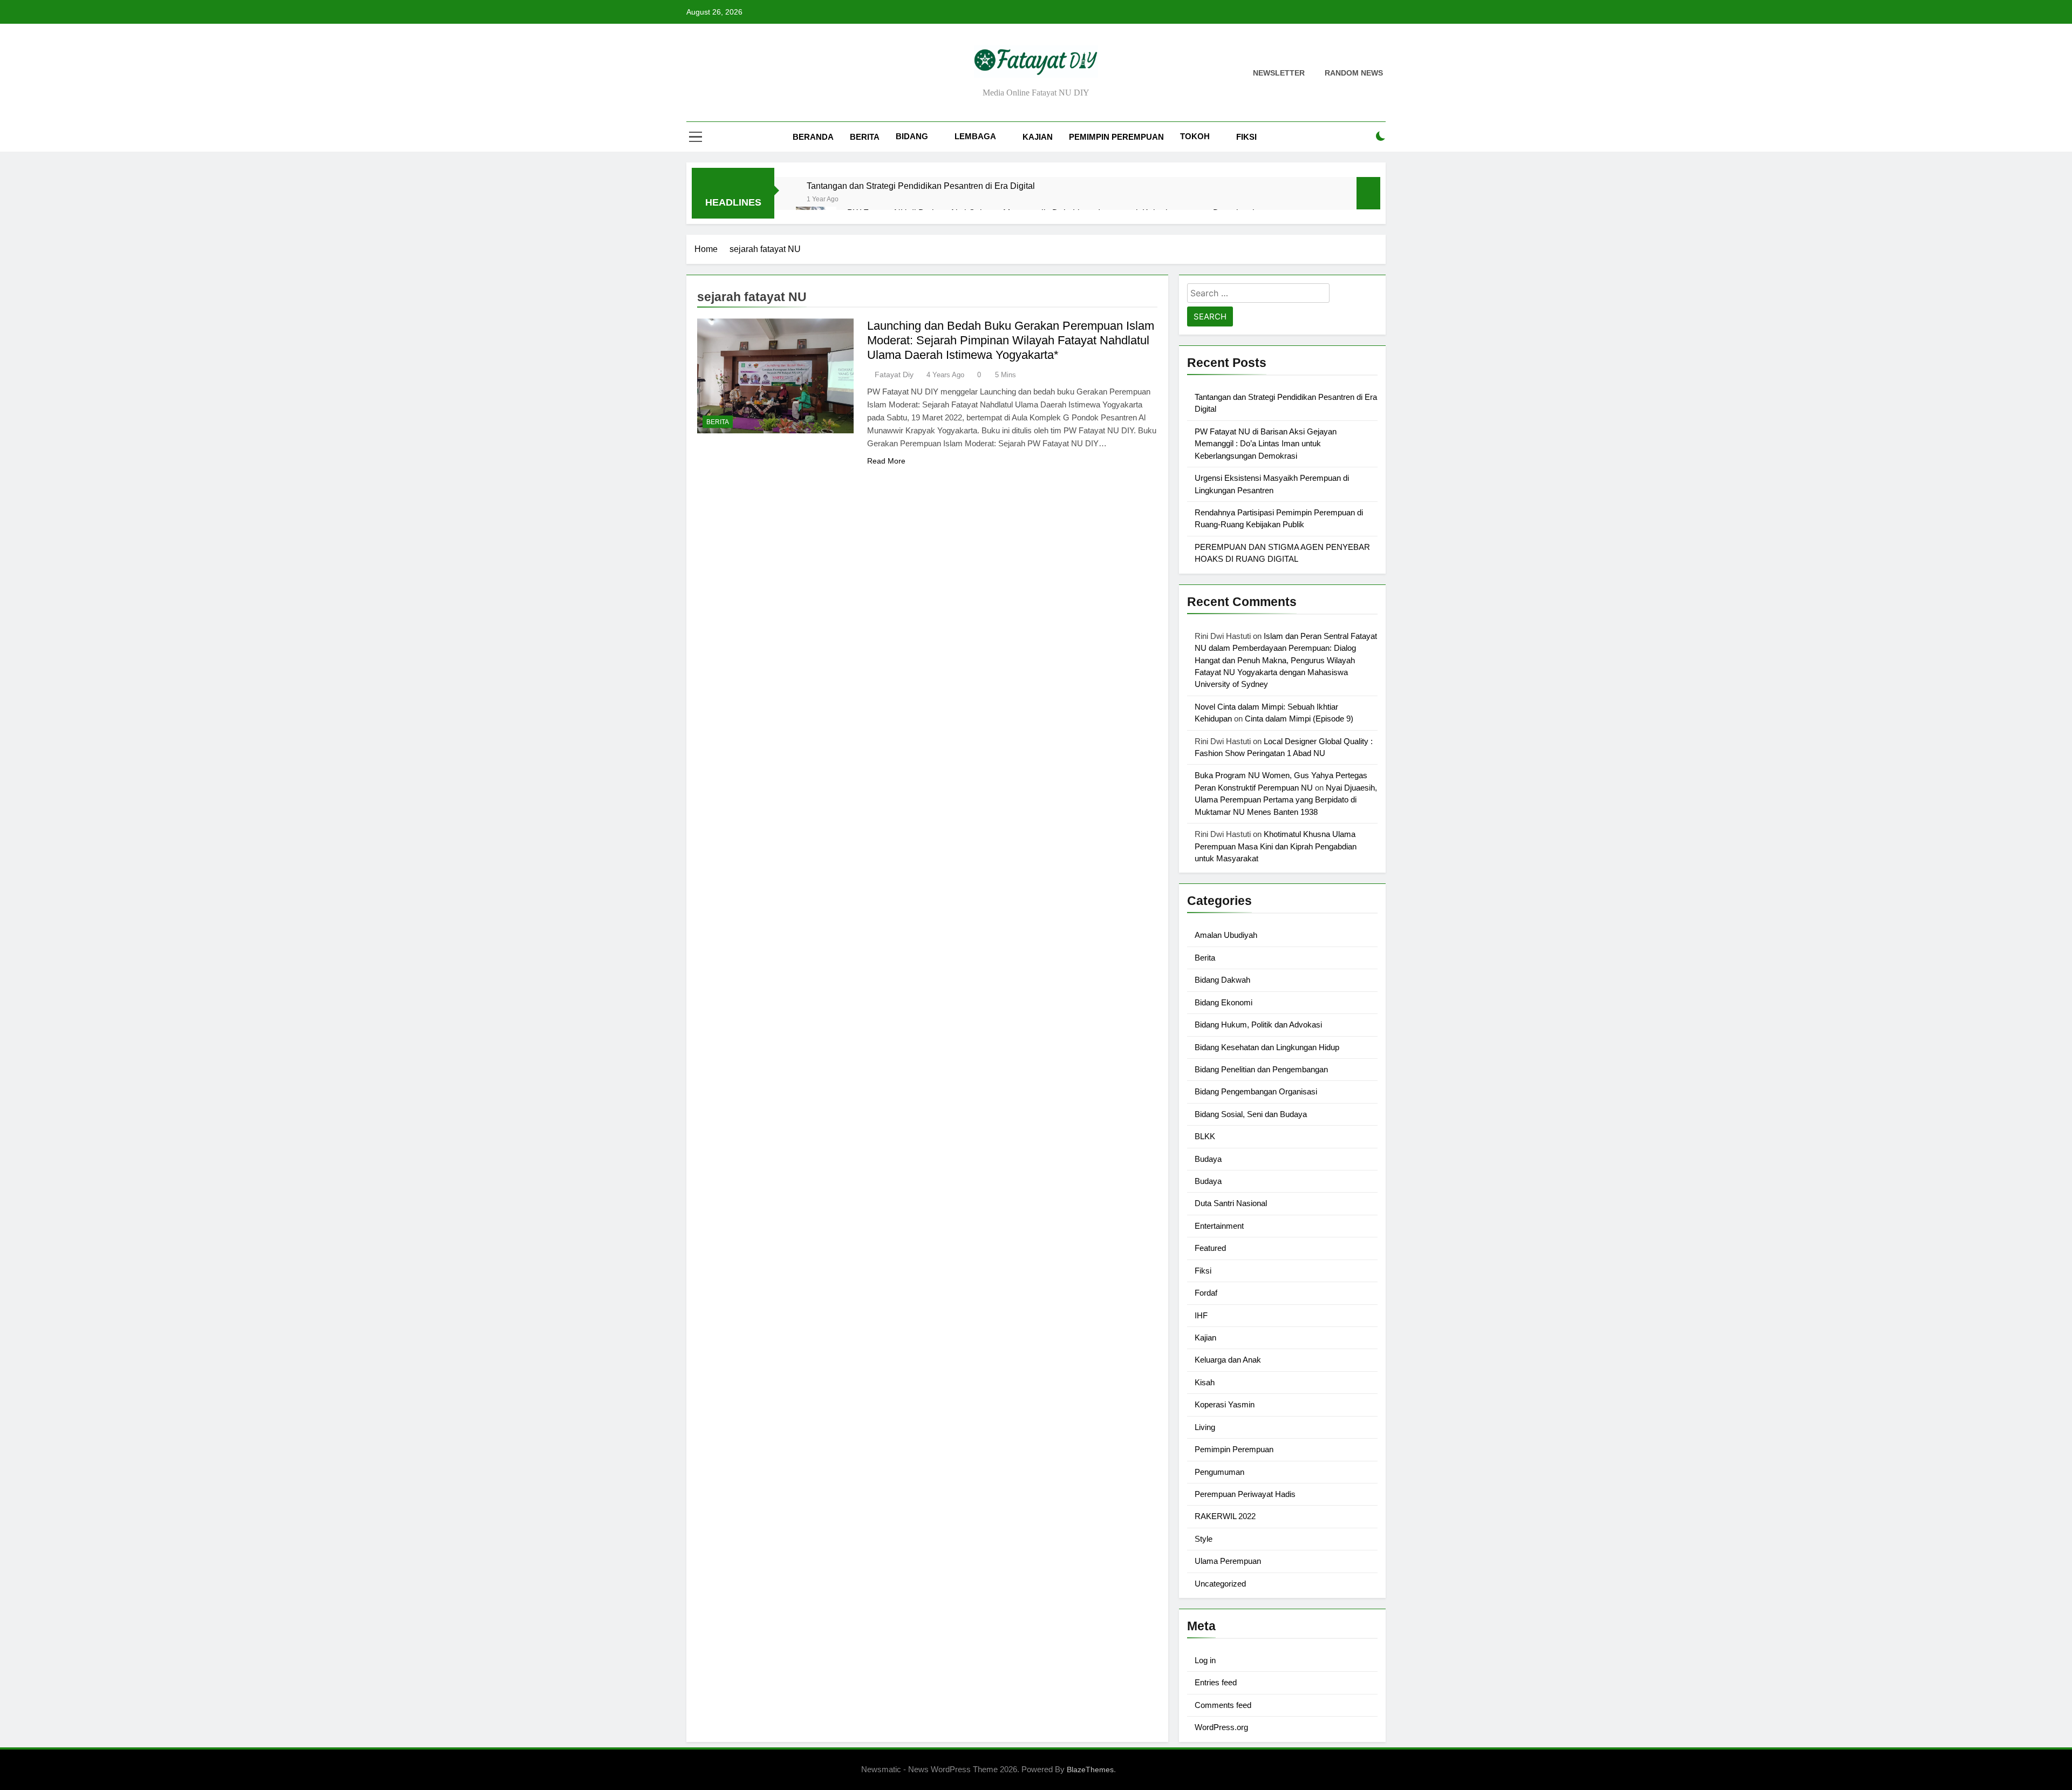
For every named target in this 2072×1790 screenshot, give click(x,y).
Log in (1205, 1660)
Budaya (1208, 1159)
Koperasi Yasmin (1225, 1404)
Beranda (813, 137)
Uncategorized (1220, 1584)
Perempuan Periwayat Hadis (1245, 1494)
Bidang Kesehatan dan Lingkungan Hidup (1267, 1047)
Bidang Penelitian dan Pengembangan (1261, 1069)
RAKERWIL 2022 (1225, 1516)
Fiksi (1246, 137)
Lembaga (975, 136)
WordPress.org (1221, 1727)
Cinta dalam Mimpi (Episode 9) (1299, 719)
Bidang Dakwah (1222, 980)
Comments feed (1223, 1705)
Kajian (1038, 137)
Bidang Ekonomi (1224, 1002)
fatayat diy (894, 375)
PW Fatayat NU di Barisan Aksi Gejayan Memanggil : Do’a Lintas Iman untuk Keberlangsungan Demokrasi (1266, 444)
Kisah (1205, 1382)
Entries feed (1216, 1682)
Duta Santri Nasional (1231, 1203)
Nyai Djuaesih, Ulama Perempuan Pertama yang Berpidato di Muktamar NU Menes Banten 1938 (1286, 800)
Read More (886, 461)
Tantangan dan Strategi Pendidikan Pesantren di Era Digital (921, 186)
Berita (865, 137)
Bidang (912, 136)
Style (1204, 1539)
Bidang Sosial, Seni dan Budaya (1251, 1114)
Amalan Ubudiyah (1226, 935)
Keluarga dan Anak (1228, 1360)
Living (1205, 1427)
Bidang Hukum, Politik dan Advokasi (1258, 1025)
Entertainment (1219, 1226)
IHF (1201, 1315)
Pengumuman (1219, 1472)
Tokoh (1195, 136)
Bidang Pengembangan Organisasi (1256, 1091)
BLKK (1205, 1136)
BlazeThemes (1090, 1769)
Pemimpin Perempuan (1116, 137)
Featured (1210, 1248)
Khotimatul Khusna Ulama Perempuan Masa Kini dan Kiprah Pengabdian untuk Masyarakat (1276, 846)
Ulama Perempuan (1228, 1561)
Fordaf (1206, 1293)
